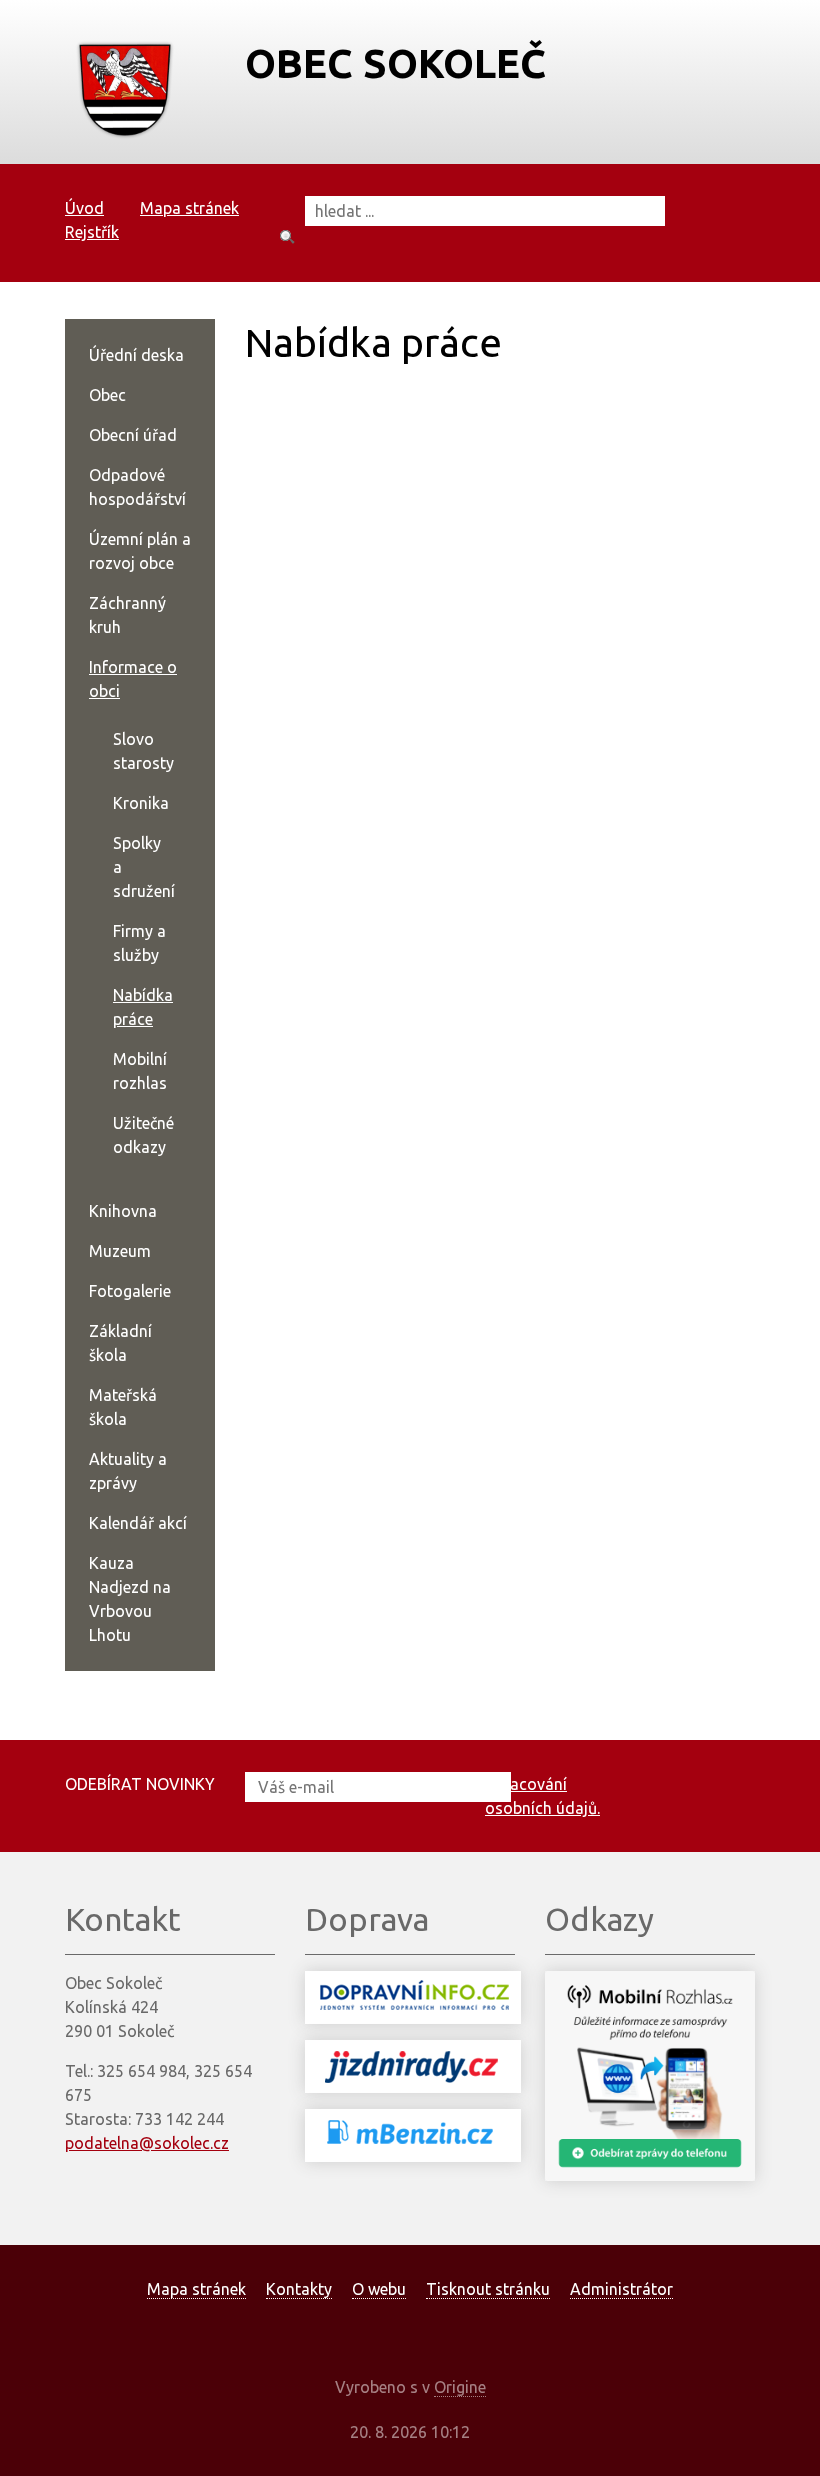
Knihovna (123, 1211)
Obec (107, 395)
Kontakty (299, 2289)
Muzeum (120, 1251)
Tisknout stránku (488, 2289)
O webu (379, 2289)
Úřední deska (136, 355)
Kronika (141, 803)
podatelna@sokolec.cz (147, 2143)
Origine (460, 2387)
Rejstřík (92, 232)
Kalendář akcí (138, 1523)
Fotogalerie (130, 1291)
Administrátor (621, 2289)
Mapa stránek (189, 208)
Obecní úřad (133, 435)
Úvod (84, 208)
